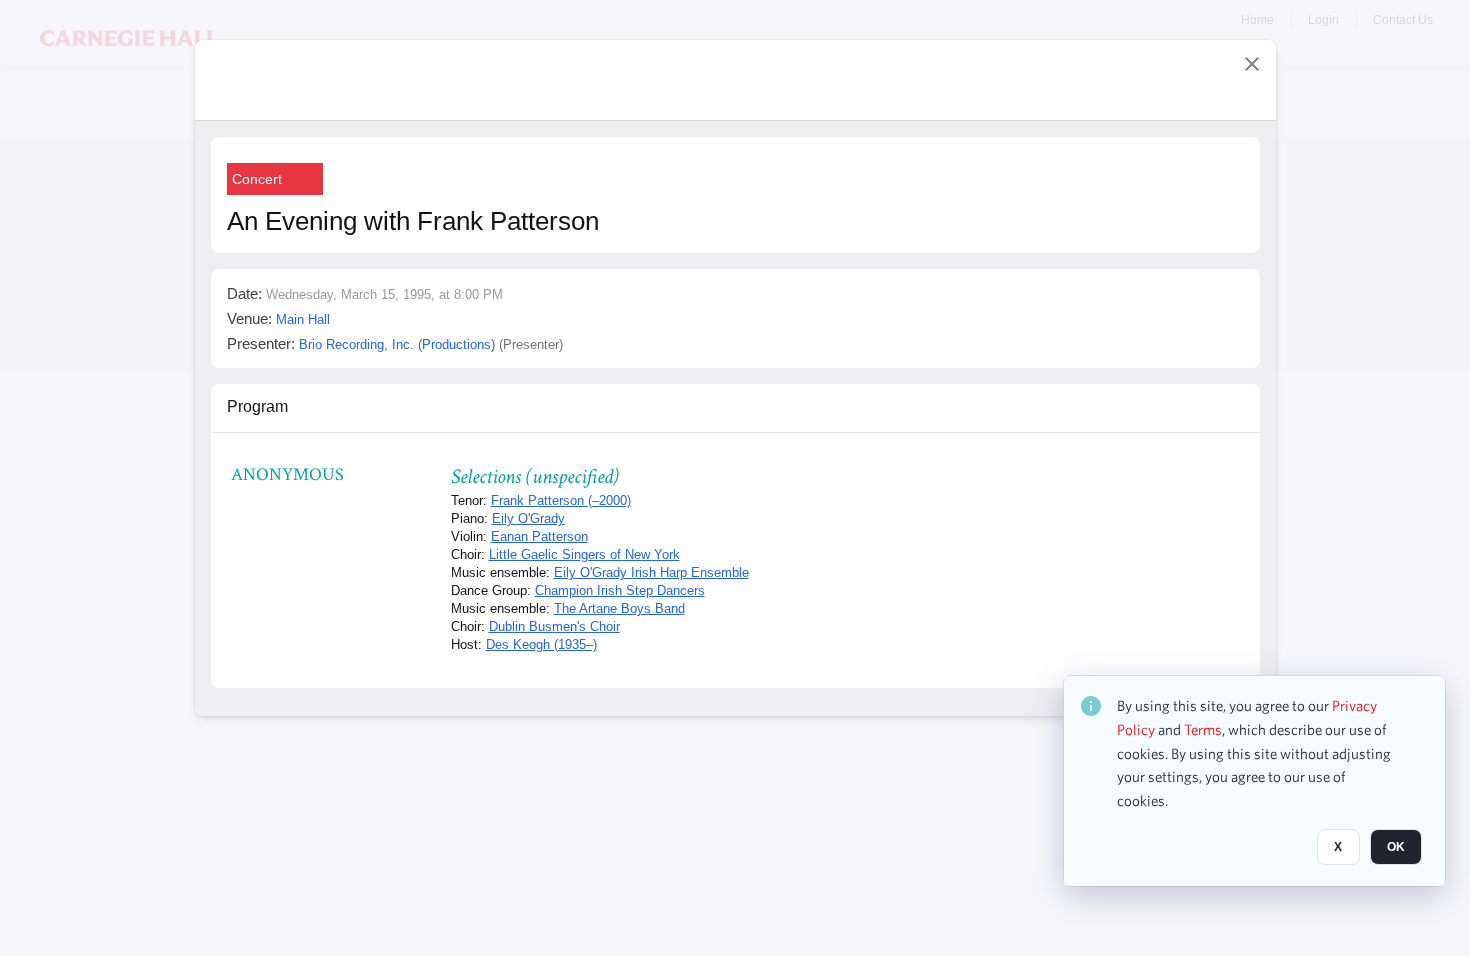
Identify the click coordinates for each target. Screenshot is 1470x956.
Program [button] (257, 406)
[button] (1252, 64)
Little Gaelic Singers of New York (584, 554)
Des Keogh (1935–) (541, 644)
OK (1396, 847)
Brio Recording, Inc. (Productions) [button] (397, 344)
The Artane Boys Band (619, 608)
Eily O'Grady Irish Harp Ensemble (651, 572)
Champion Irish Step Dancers (620, 590)
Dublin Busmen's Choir (554, 626)
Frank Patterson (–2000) (561, 500)
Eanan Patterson (539, 536)
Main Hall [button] (303, 319)
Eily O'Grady (528, 518)
